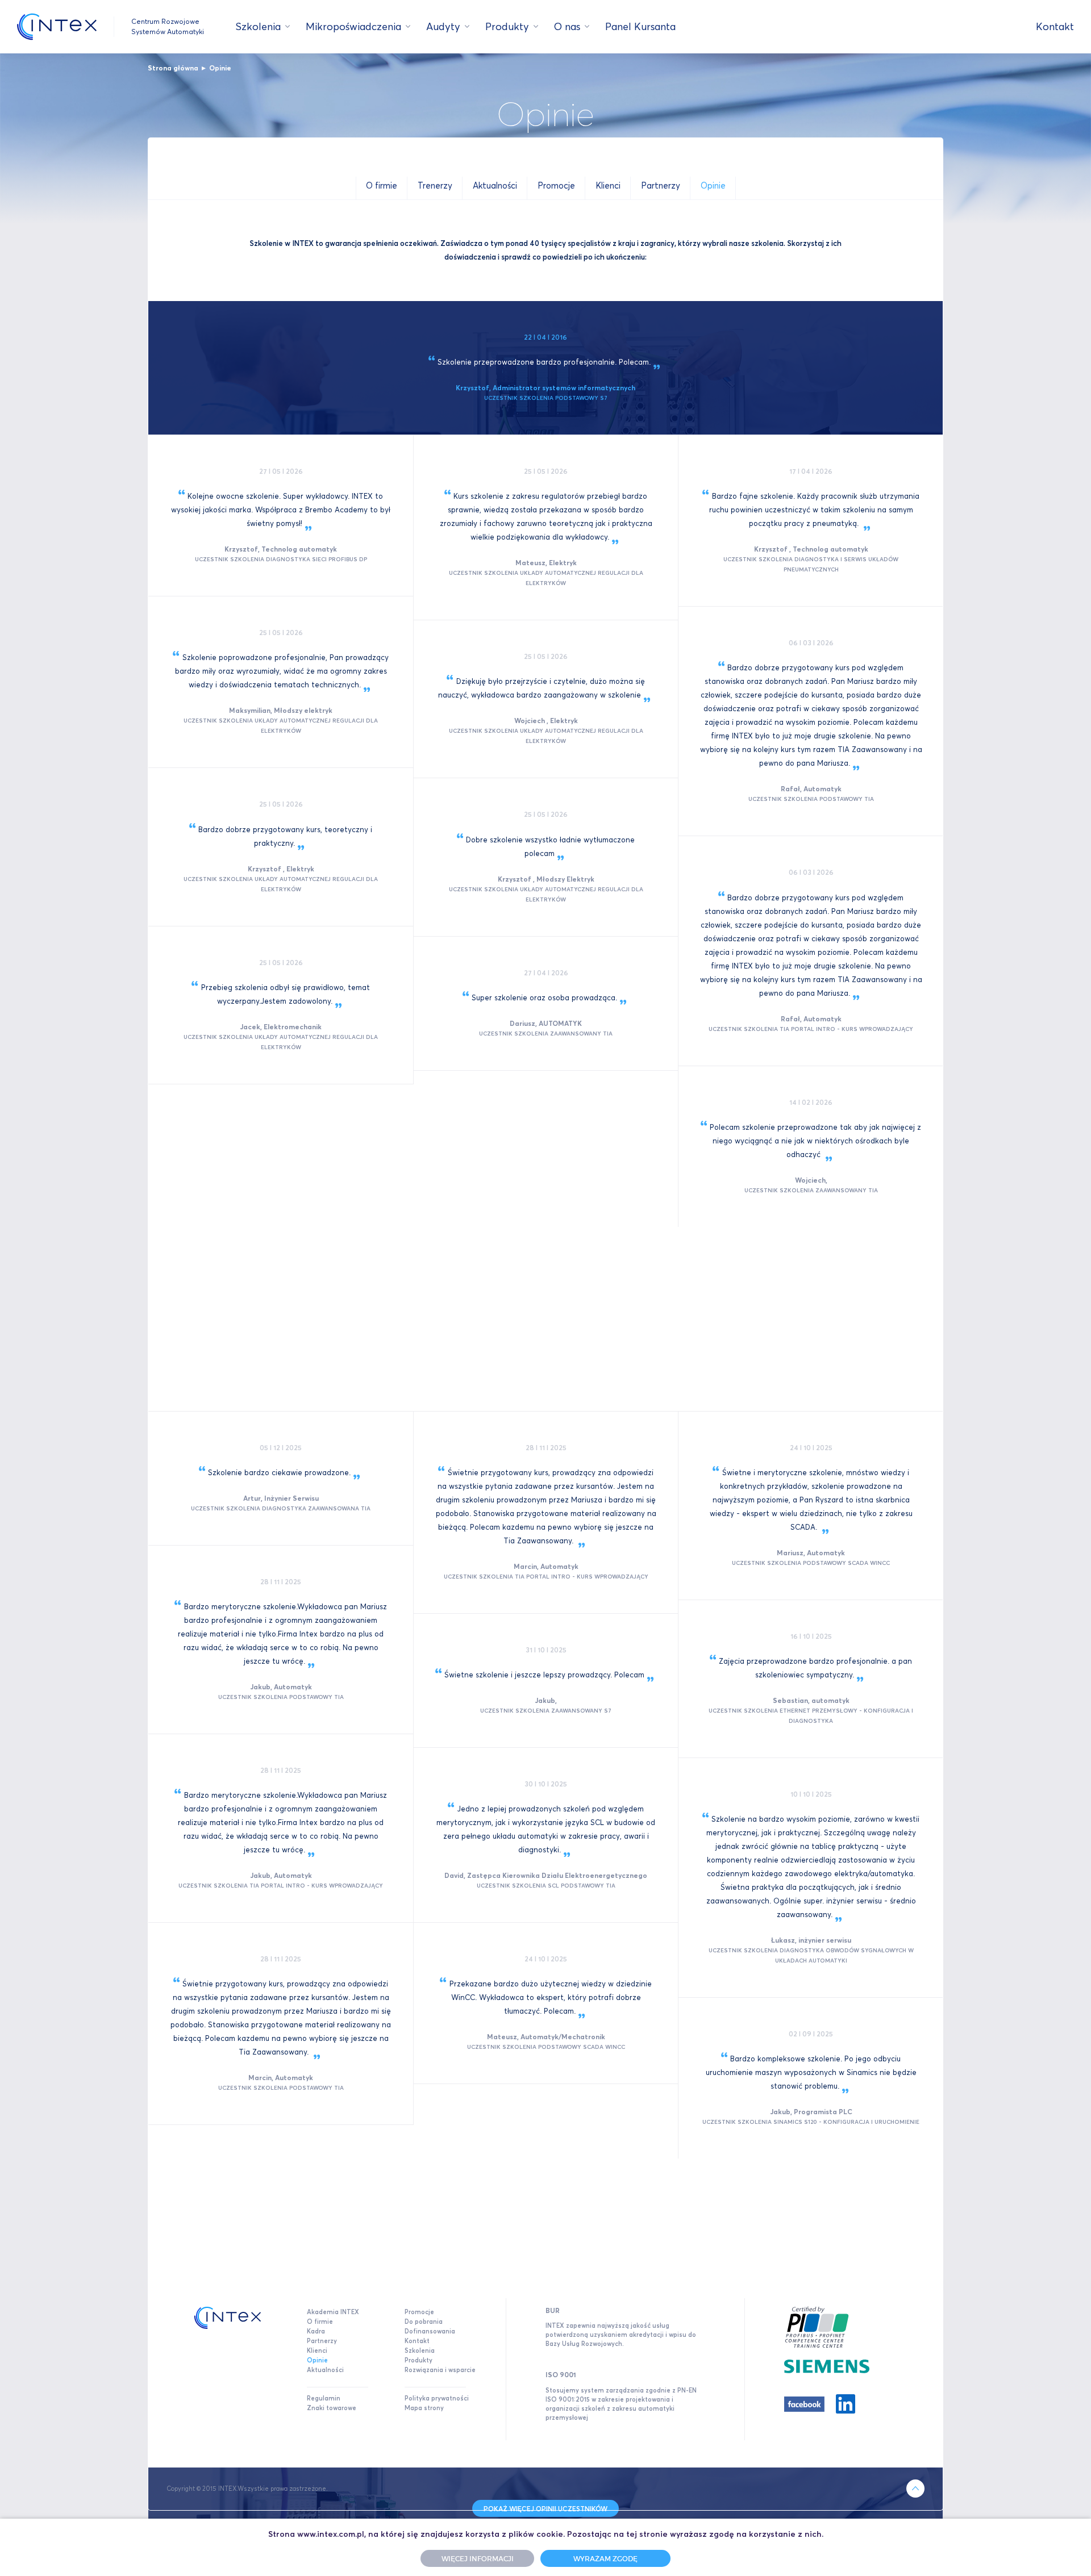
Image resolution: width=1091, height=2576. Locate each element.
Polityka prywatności (437, 2398)
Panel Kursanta (640, 26)
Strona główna (173, 68)
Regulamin (324, 2398)
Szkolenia (258, 26)
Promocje (419, 2312)
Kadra (316, 2331)
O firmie (320, 2322)
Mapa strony (424, 2408)
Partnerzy (322, 2341)
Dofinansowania (430, 2331)
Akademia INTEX (333, 2312)
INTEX (57, 27)
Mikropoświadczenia (353, 26)
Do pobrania (424, 2322)
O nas (567, 26)
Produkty (507, 26)
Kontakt (1055, 26)
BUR (553, 2310)
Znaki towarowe (332, 2408)
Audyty (443, 26)
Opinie (220, 68)
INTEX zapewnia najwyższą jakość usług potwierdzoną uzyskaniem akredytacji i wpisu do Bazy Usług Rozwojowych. (621, 2335)
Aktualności (325, 2370)
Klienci (317, 2350)
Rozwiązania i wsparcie (440, 2370)
